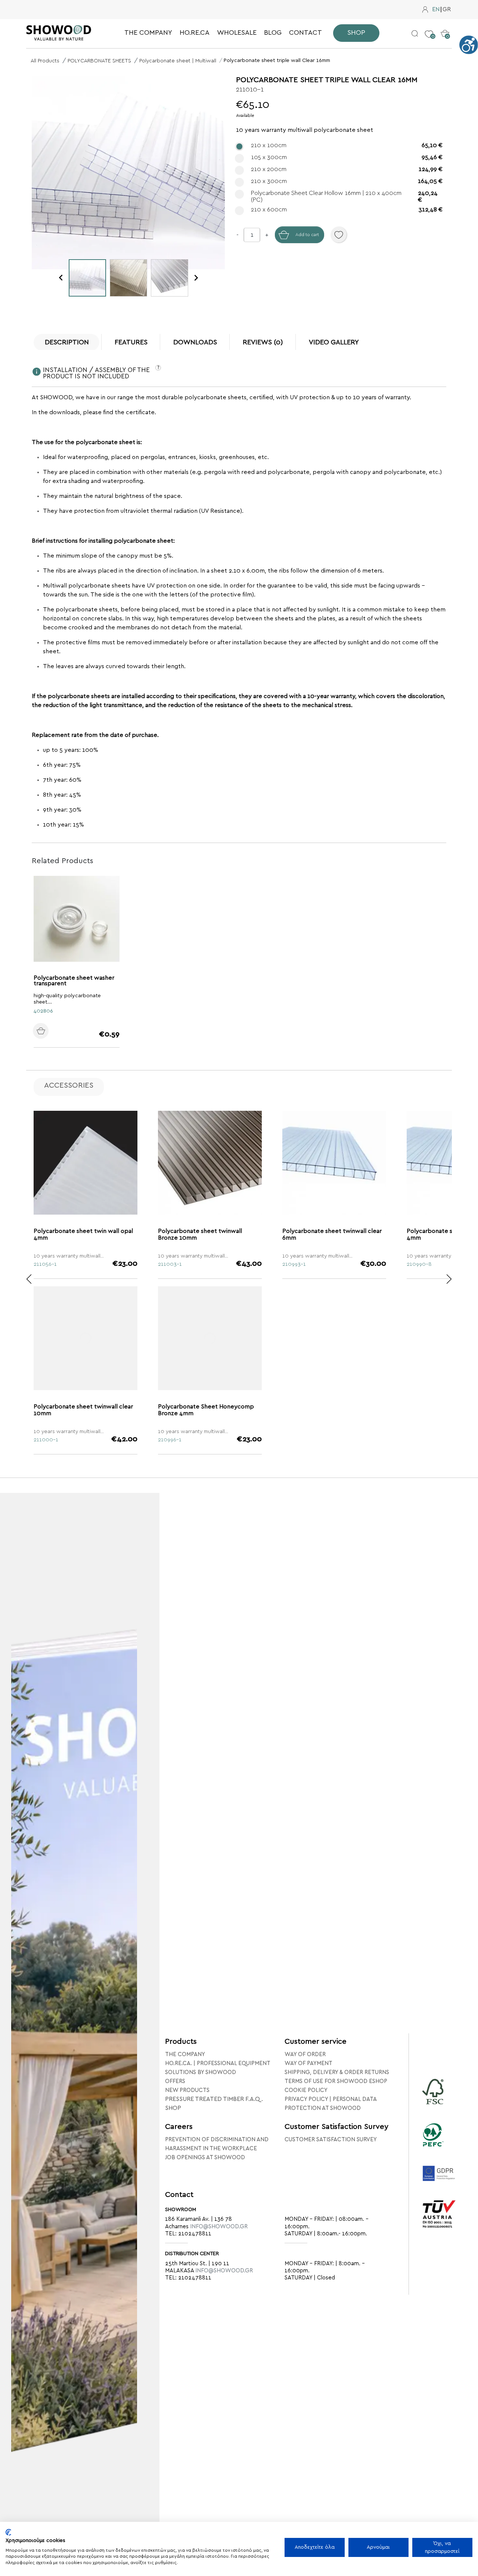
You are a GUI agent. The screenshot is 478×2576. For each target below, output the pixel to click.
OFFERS (175, 2081)
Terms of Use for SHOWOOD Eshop (336, 2081)
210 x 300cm (347, 181)
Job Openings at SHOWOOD (205, 2157)
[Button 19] (29, 1279)
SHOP (173, 2108)
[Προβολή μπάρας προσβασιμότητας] (469, 45)
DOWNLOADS (195, 342)
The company (185, 2054)
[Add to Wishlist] (339, 235)
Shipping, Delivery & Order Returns (337, 2072)
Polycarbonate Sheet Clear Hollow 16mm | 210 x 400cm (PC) (344, 196)
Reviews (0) (263, 342)
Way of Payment (308, 2063)
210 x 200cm (347, 169)
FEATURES (131, 342)
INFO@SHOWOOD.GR (219, 2227)
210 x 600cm (347, 210)
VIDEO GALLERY (334, 342)
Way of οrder (305, 2054)
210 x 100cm (347, 145)
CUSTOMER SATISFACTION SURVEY (331, 2140)
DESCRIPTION (67, 342)
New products (187, 2090)
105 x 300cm (347, 157)
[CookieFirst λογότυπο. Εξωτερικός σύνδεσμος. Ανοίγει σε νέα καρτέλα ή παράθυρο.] (8, 2532)
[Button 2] (415, 33)
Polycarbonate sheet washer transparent (74, 980)
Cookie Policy (306, 2090)
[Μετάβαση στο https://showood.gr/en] (59, 33)
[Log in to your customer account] (425, 10)
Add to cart (307, 235)
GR (447, 10)
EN (436, 10)
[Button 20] (449, 1279)
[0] (429, 28)
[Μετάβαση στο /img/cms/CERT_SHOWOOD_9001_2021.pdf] (439, 2224)
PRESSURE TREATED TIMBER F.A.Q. (214, 2099)
